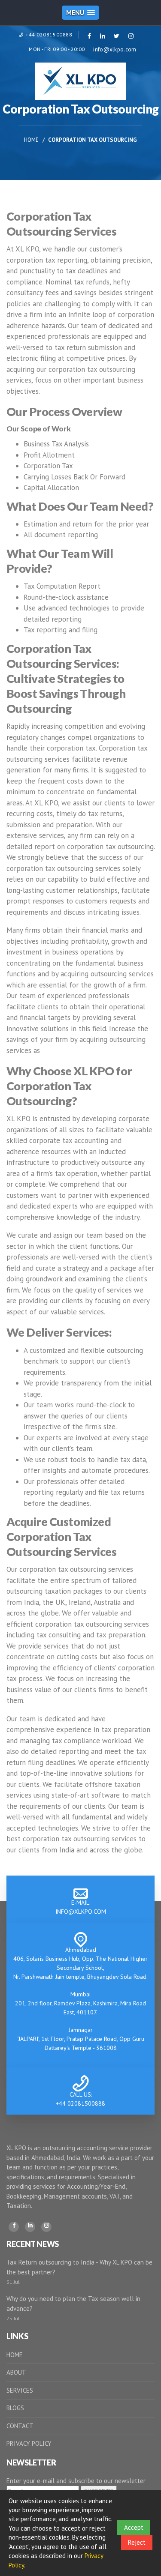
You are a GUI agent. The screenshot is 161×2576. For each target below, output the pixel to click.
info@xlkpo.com (115, 49)
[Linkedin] (30, 2227)
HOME (15, 2355)
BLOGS (15, 2408)
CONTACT (20, 2426)
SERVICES (20, 2390)
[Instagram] (46, 2227)
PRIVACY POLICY (29, 2443)
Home (31, 140)
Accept (134, 2527)
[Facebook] (14, 2227)
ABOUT (16, 2372)
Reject (137, 2542)
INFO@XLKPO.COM (81, 1912)
